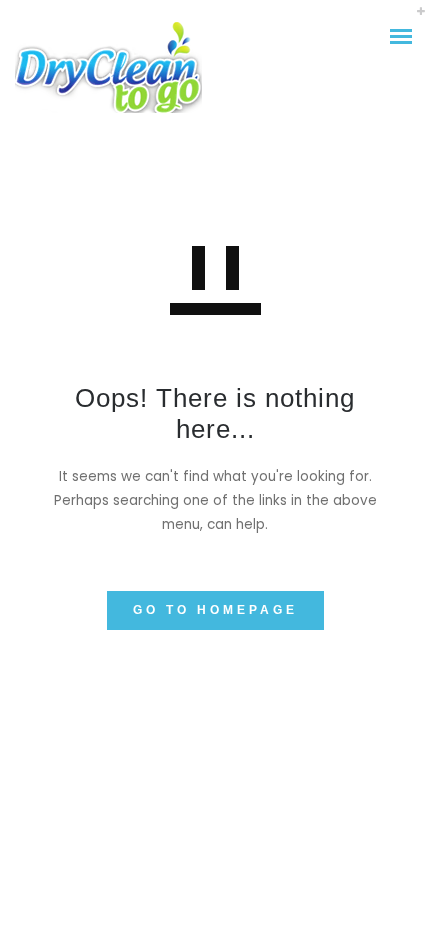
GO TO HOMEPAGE (215, 610)
